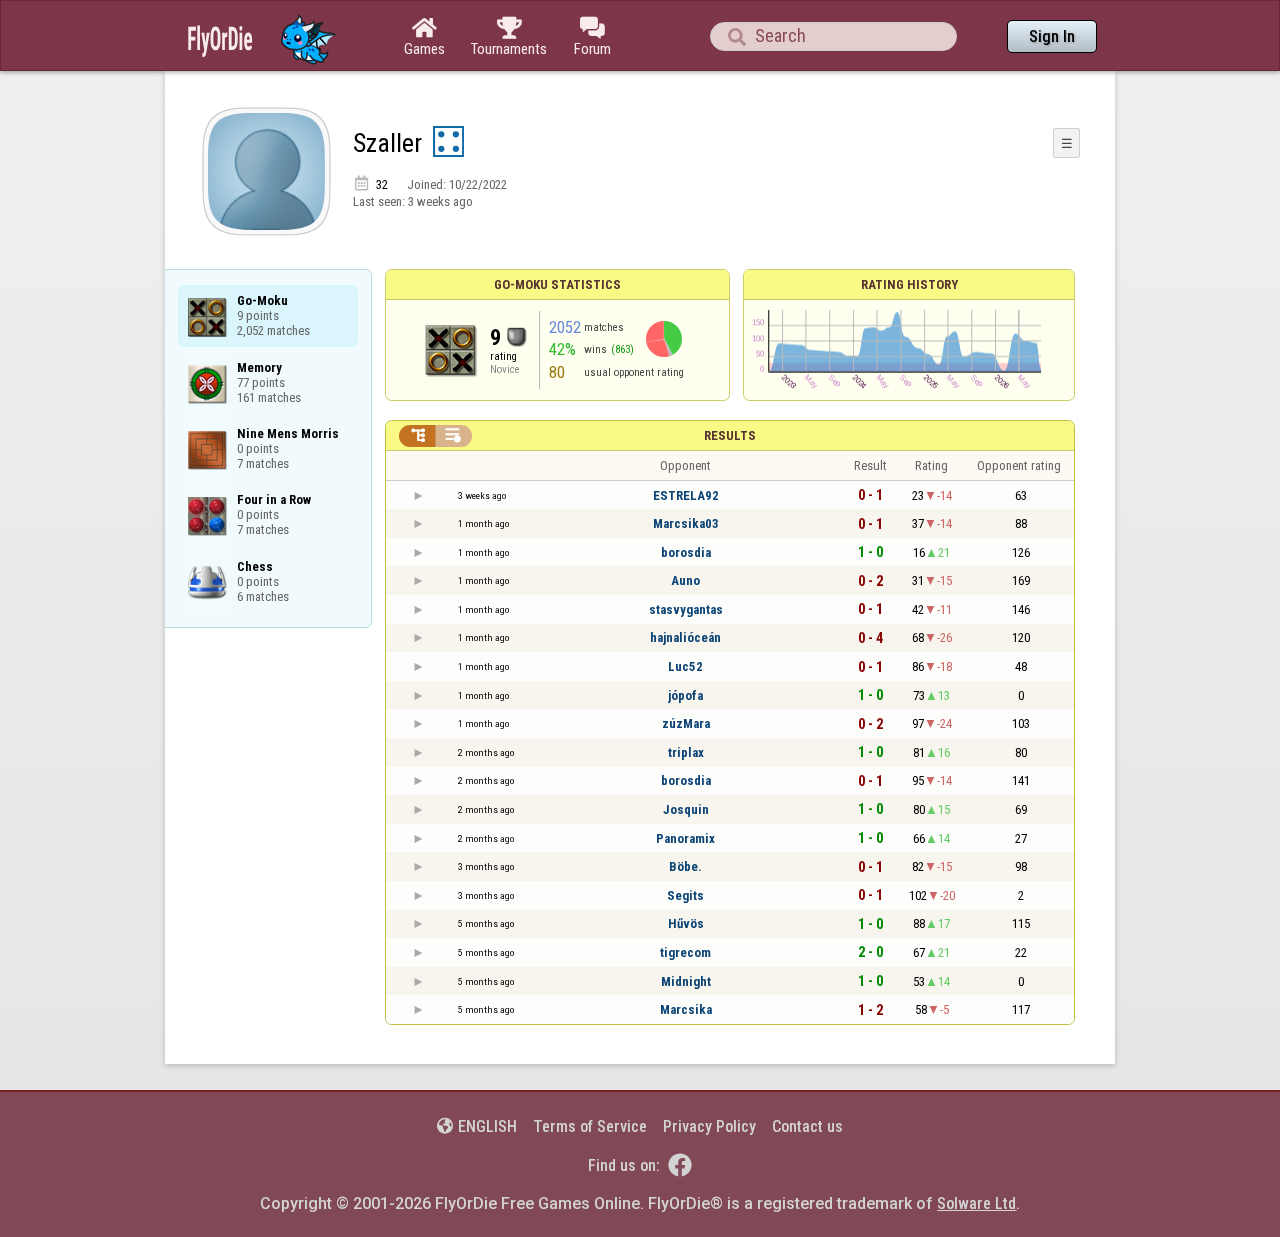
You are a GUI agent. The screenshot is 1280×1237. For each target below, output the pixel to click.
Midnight (686, 981)
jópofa (685, 695)
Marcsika (686, 1009)
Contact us (807, 1126)
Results (730, 435)
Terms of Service (590, 1126)
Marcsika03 (686, 523)
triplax (686, 752)
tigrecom (685, 952)
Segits (685, 895)
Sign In (1052, 36)
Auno (685, 580)
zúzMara (686, 723)
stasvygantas (686, 609)
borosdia (686, 552)
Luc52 (685, 666)
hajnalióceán (685, 637)
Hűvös (686, 923)
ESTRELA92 (686, 495)
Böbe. (685, 866)
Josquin (686, 809)
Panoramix (685, 838)
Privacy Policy (709, 1126)
